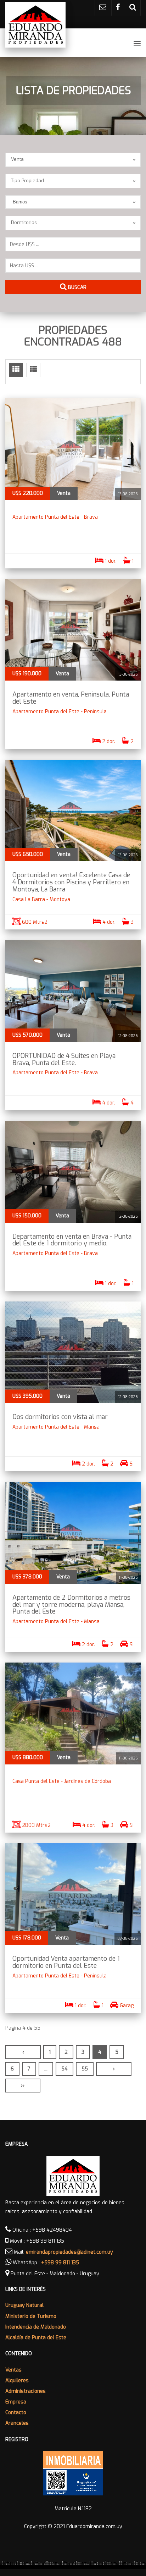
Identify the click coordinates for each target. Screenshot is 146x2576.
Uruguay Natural (24, 2305)
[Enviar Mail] (103, 8)
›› (23, 2086)
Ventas (13, 2370)
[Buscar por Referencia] (133, 8)
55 (85, 2069)
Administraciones (26, 2391)
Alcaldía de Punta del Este (36, 2338)
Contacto (16, 2413)
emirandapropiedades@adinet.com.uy (69, 2252)
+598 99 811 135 (60, 2263)
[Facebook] (118, 8)
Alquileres (17, 2381)
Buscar (77, 287)
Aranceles (17, 2423)
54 (64, 2069)
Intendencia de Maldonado (36, 2327)
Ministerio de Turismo (31, 2316)
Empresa (16, 2402)
